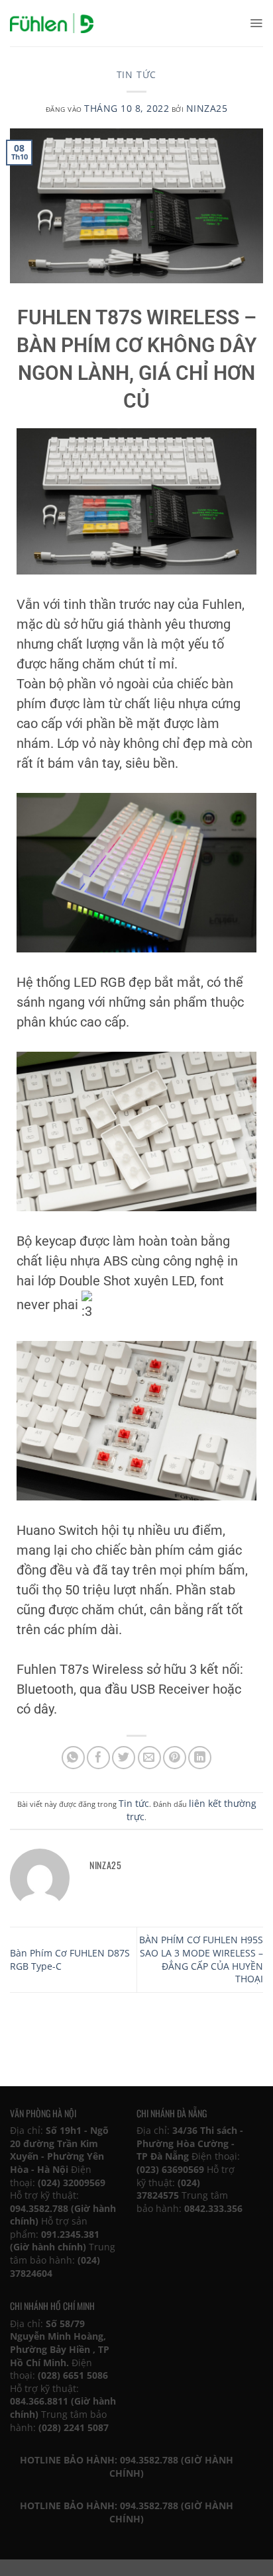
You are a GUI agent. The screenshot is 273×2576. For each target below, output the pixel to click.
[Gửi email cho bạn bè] (149, 1758)
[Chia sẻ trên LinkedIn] (200, 1758)
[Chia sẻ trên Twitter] (124, 1758)
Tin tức (137, 74)
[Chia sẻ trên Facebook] (98, 1758)
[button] (256, 23)
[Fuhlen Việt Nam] (52, 23)
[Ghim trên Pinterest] (175, 1758)
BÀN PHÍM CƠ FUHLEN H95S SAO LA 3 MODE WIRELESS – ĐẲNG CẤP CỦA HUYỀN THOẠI (201, 1959)
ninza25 (207, 108)
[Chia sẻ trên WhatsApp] (73, 1758)
